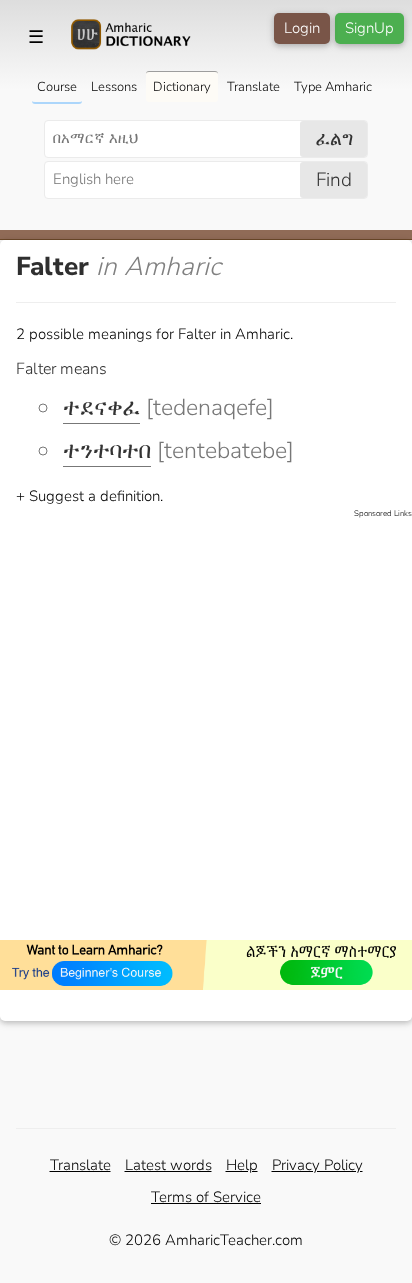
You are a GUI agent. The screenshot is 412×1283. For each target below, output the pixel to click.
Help (242, 1165)
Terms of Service (206, 1197)
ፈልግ (334, 139)
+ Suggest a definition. (89, 496)
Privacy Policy (317, 1165)
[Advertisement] (206, 726)
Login (302, 28)
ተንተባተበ (107, 450)
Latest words (168, 1165)
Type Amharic (333, 87)
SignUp (369, 28)
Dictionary (182, 87)
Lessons (114, 87)
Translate (253, 87)
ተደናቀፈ (101, 407)
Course (57, 87)
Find (334, 180)
